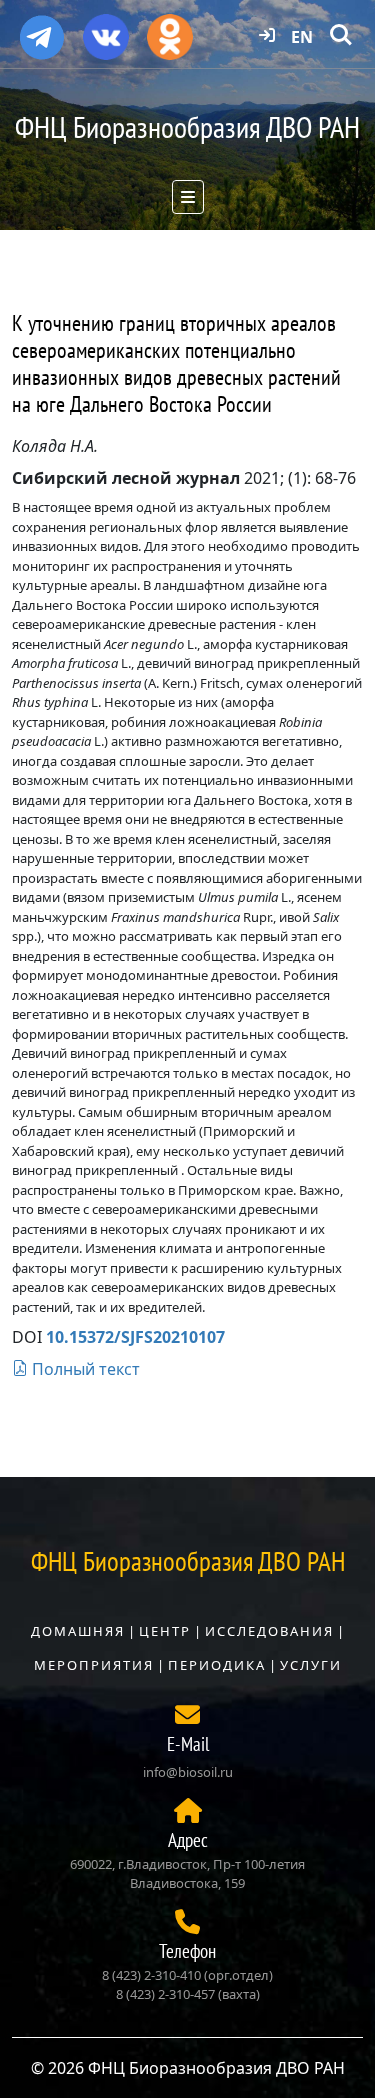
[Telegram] (42, 29)
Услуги (311, 1665)
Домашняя (78, 1631)
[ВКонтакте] (106, 30)
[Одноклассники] (170, 30)
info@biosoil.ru (188, 1772)
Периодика (217, 1665)
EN (302, 37)
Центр (165, 1631)
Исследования (269, 1631)
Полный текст (84, 1369)
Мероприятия (94, 1665)
